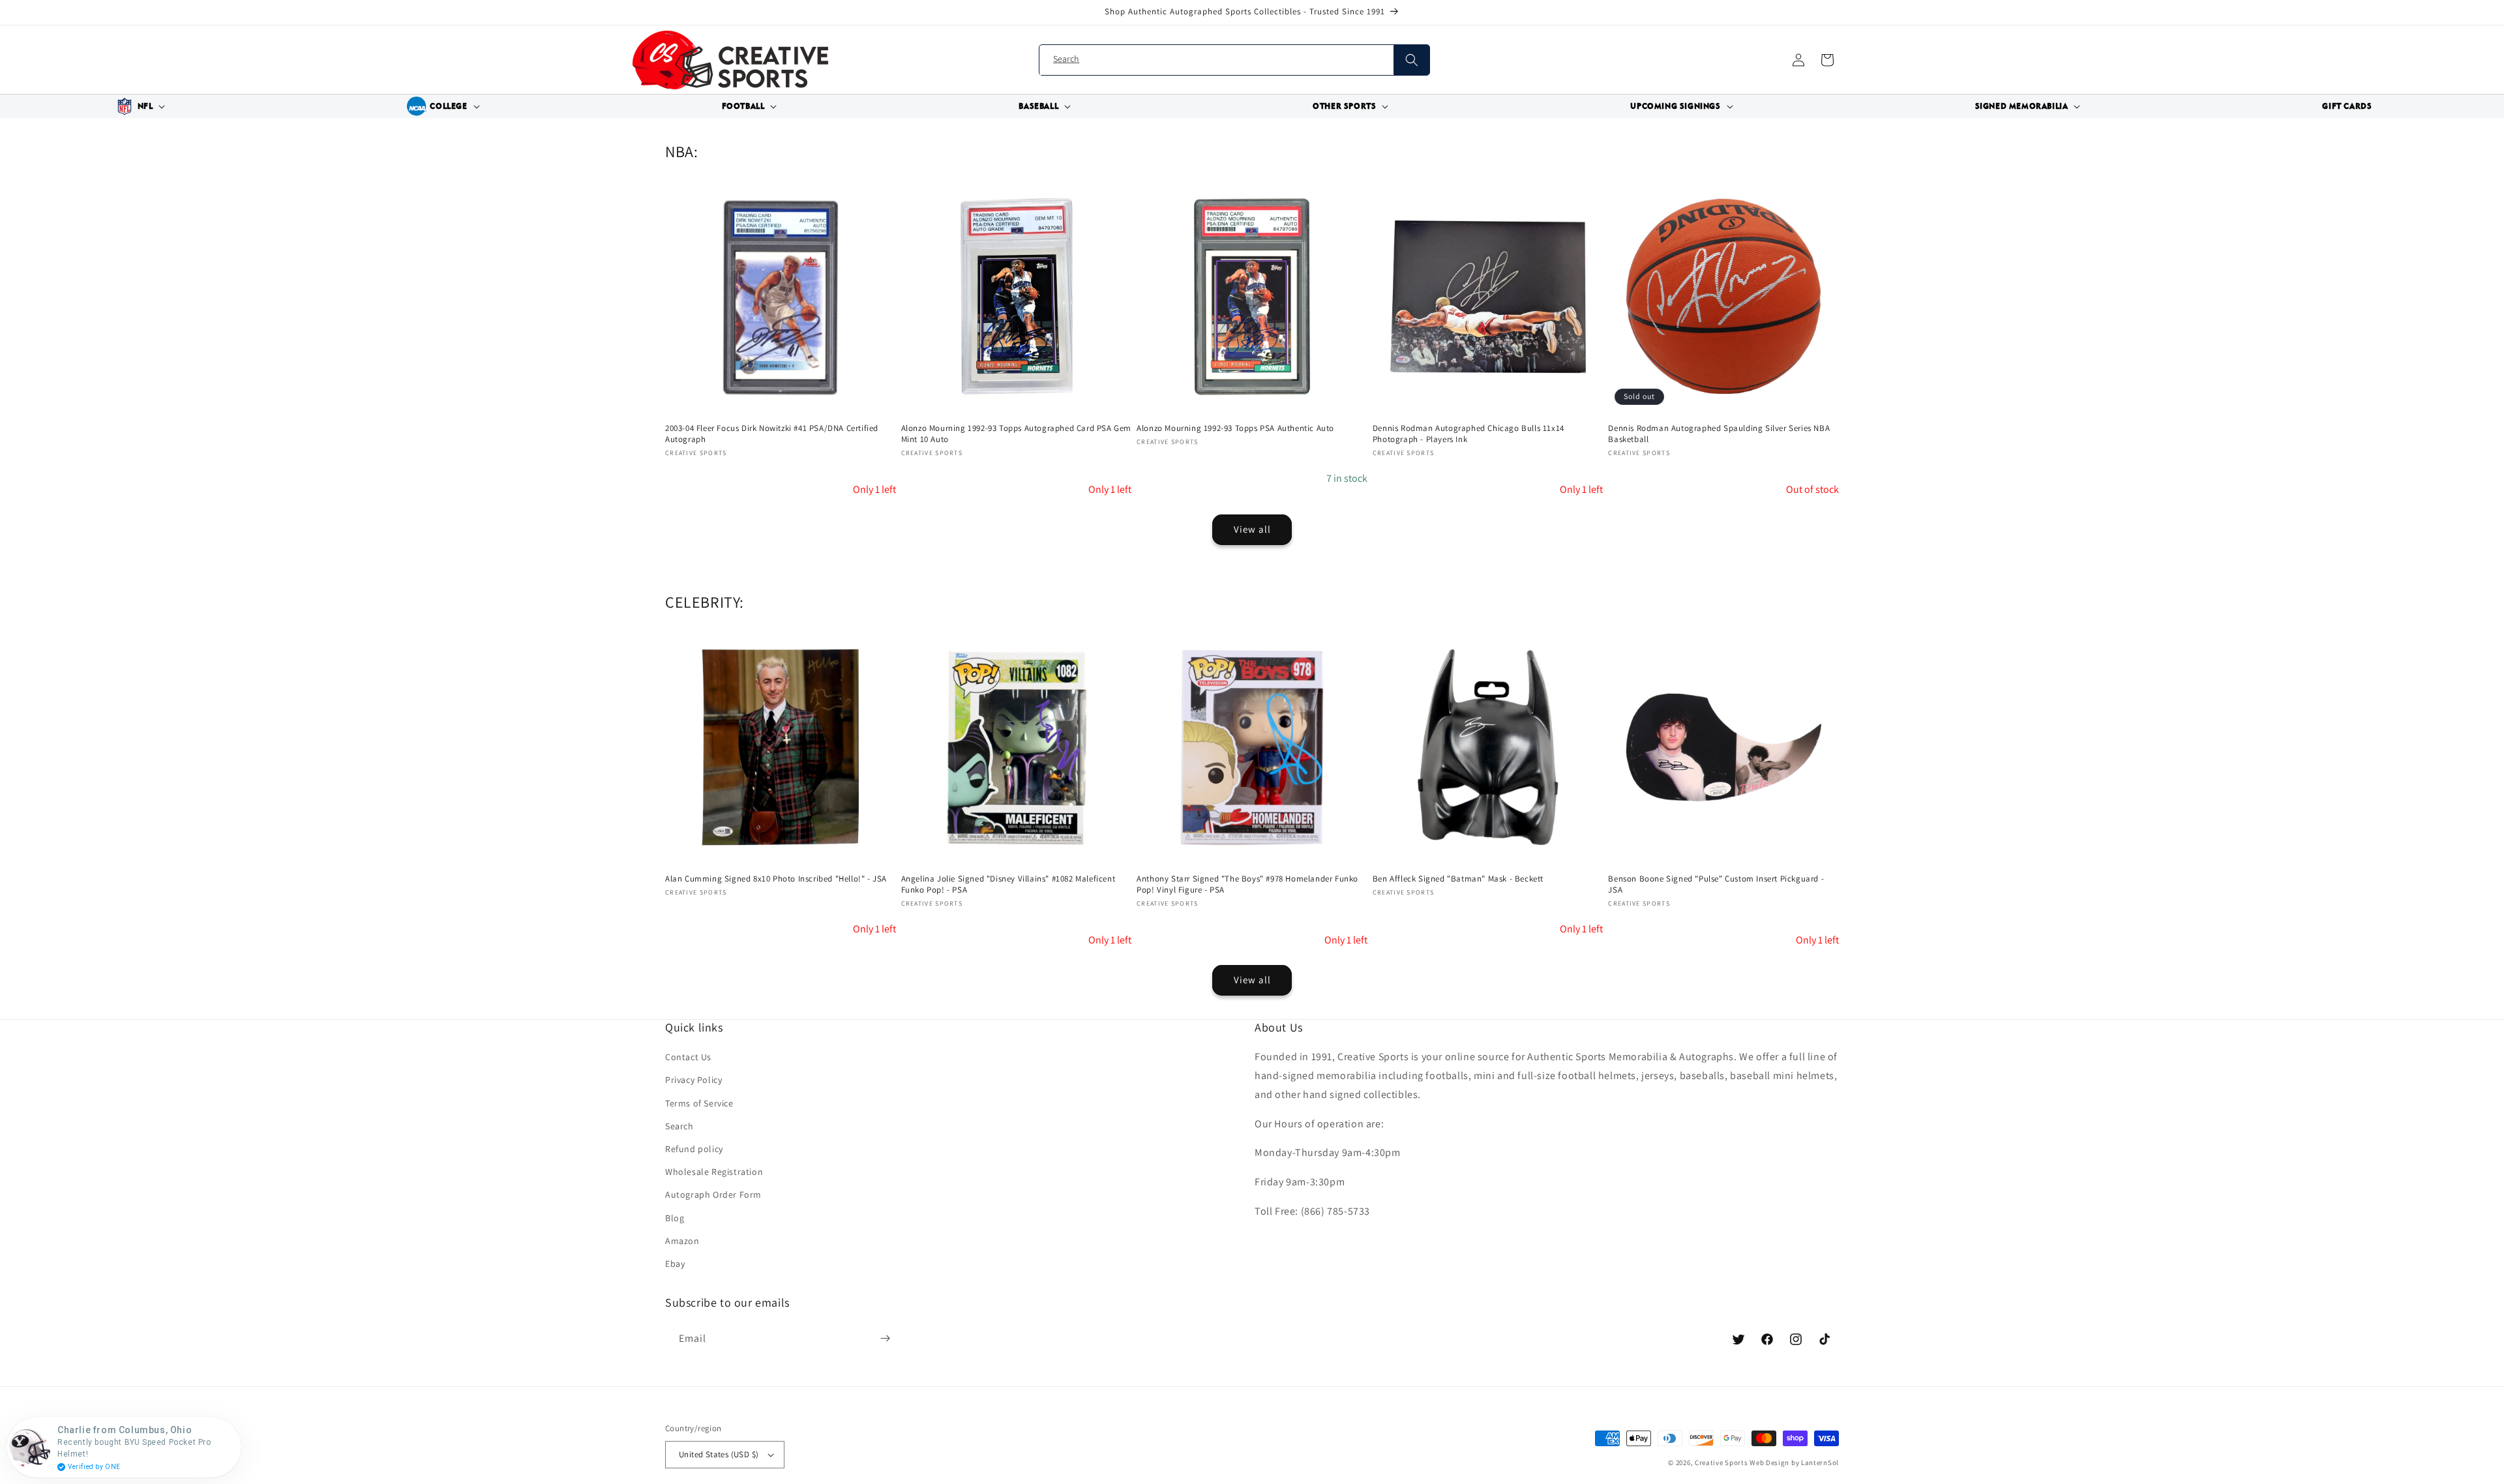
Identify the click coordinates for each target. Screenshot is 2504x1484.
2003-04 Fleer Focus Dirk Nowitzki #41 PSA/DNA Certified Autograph (772, 434)
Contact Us (688, 1057)
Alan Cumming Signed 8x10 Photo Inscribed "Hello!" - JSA (776, 879)
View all (1252, 529)
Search (679, 1126)
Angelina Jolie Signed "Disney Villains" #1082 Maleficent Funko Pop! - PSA (1008, 884)
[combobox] (1234, 60)
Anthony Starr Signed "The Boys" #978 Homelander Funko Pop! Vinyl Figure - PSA (1247, 884)
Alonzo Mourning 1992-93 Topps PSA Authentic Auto (1235, 428)
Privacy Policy (693, 1080)
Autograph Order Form (713, 1195)
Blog (675, 1218)
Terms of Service (699, 1103)
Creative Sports (1721, 1462)
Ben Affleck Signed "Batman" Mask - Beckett (1458, 879)
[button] (139, 106)
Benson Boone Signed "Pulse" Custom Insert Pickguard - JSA (1716, 884)
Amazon (682, 1241)
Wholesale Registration (714, 1172)
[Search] (1411, 60)
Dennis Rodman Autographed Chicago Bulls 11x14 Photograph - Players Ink (1468, 434)
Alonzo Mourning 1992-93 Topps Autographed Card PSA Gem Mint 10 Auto (1016, 434)
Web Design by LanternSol (1794, 1462)
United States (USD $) (719, 1454)
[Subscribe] (885, 1339)
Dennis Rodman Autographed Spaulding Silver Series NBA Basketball (1719, 434)
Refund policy (694, 1149)
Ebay (675, 1264)
